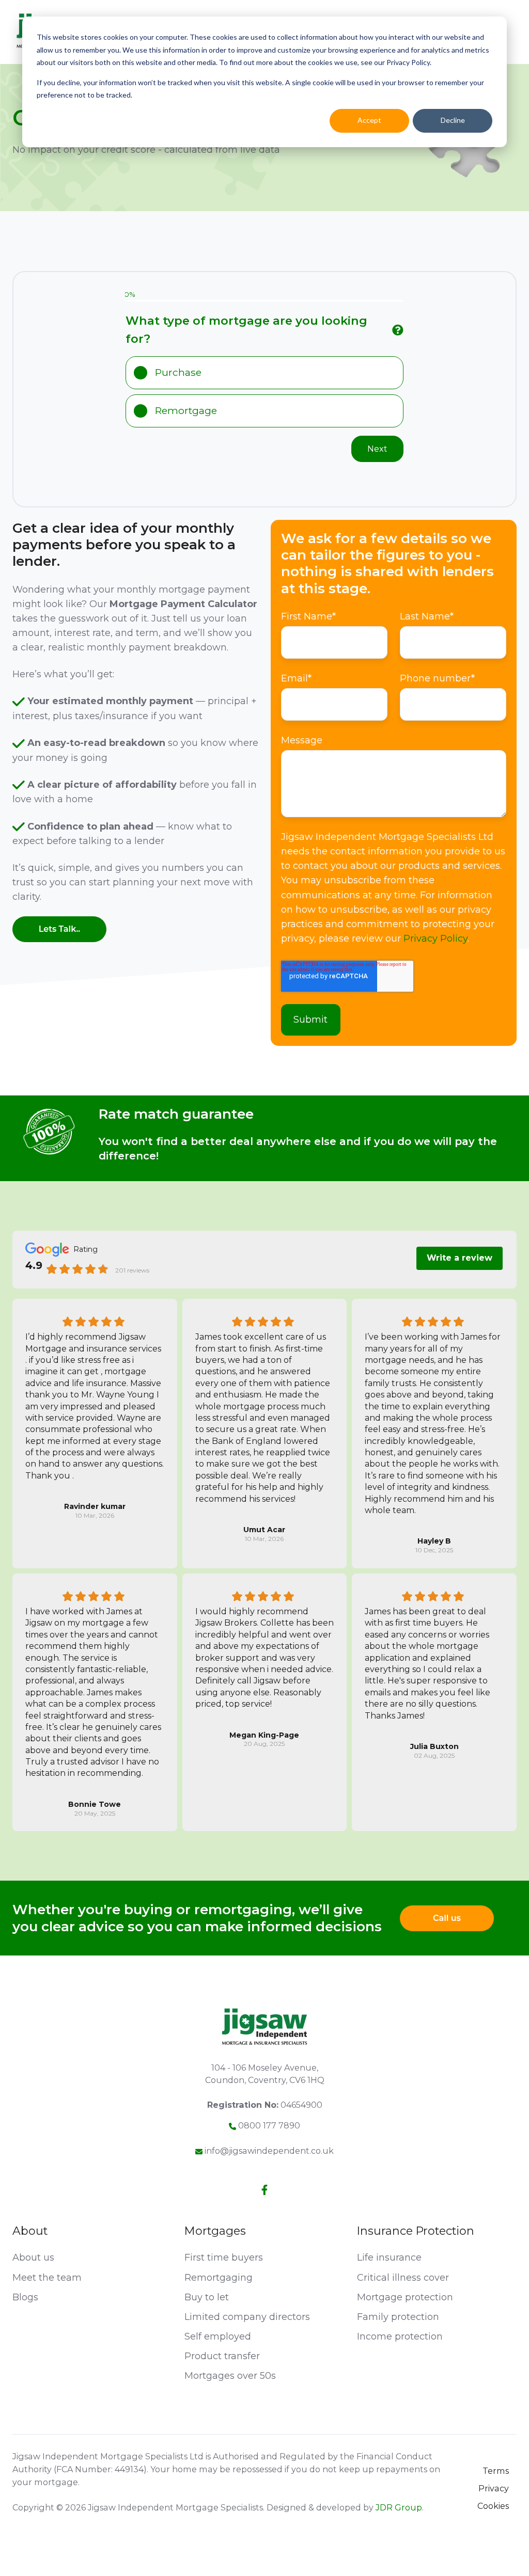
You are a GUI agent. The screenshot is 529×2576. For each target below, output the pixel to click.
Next (377, 449)
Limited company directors (247, 2317)
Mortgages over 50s (230, 2376)
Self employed (218, 2336)
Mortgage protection (405, 2297)
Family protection (398, 2317)
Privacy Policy (435, 939)
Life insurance (389, 2257)
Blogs (25, 2297)
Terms (496, 2471)
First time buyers (224, 2257)
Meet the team (47, 2278)
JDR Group (399, 2507)
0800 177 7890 (269, 2125)
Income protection (400, 2336)
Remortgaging (219, 2278)
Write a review (460, 1258)
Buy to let (207, 2297)
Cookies (493, 2506)
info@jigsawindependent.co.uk (269, 2151)
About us (33, 2257)
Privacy (494, 2488)
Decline (453, 120)
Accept (369, 120)
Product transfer (222, 2356)
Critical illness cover (403, 2278)
